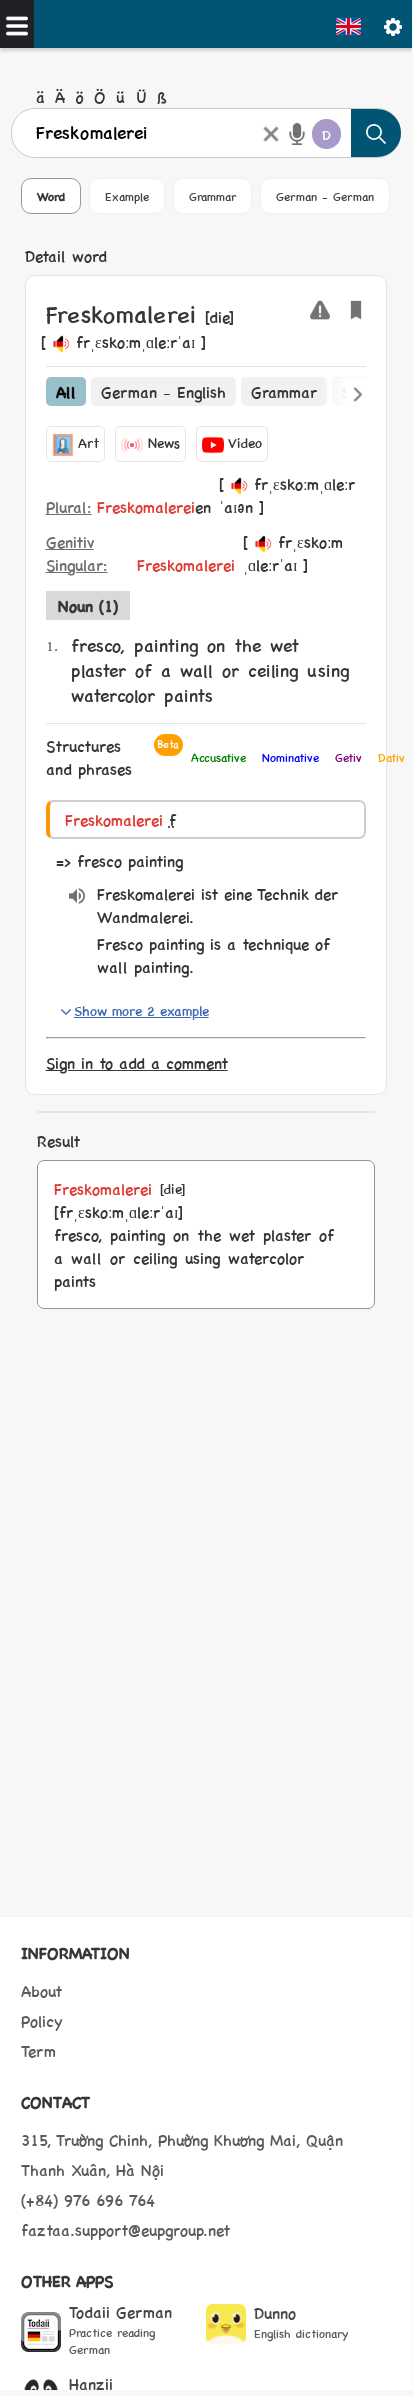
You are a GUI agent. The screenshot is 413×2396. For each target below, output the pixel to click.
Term (38, 2050)
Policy (42, 2020)
